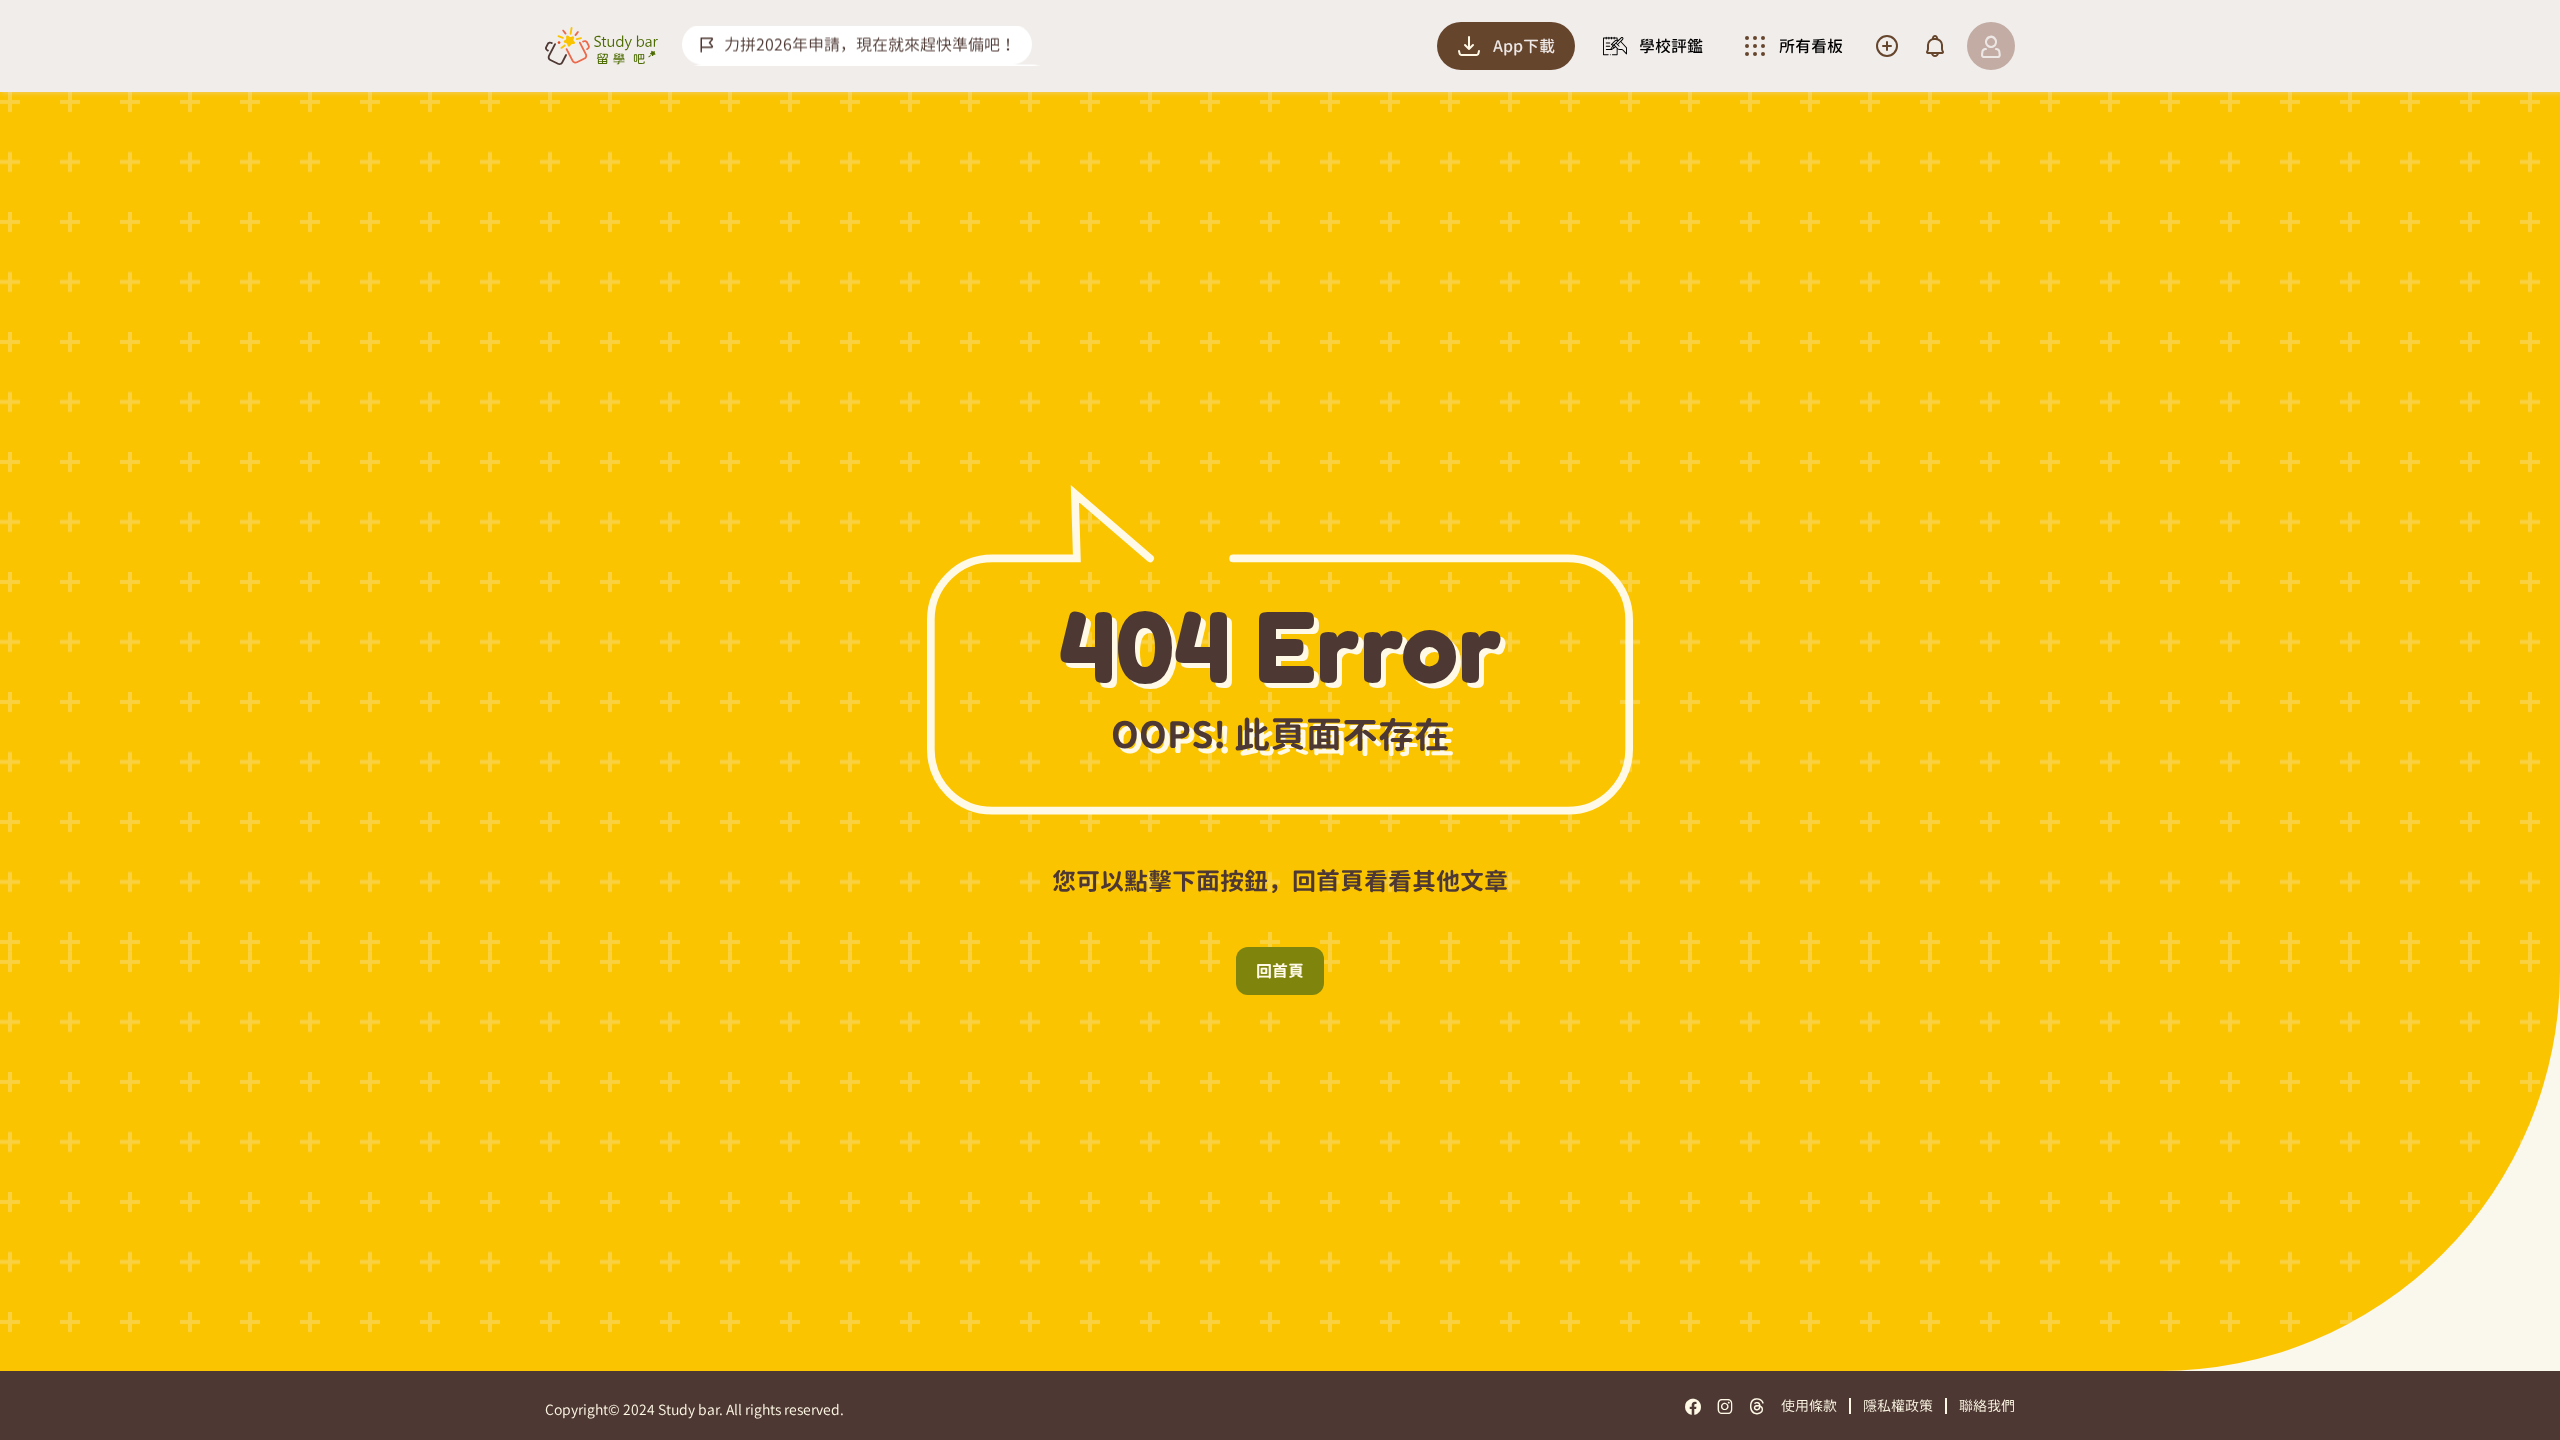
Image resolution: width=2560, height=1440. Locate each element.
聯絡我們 (1987, 1405)
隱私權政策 (1898, 1405)
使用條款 (1809, 1405)
